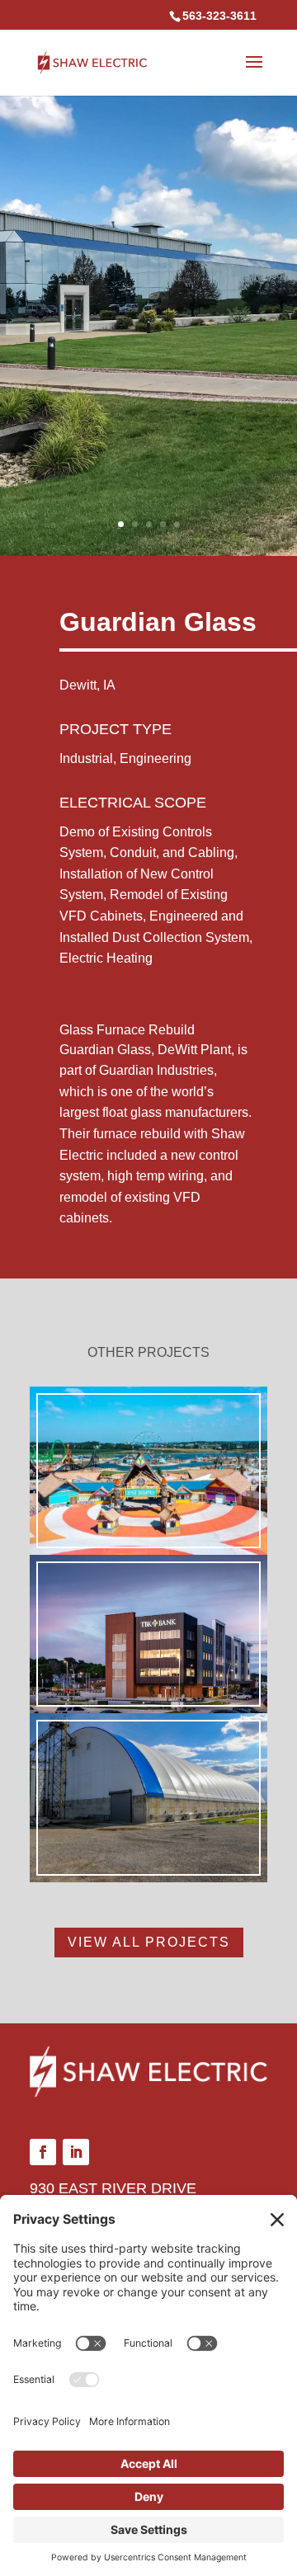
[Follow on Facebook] (43, 2152)
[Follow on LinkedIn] (76, 2152)
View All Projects (149, 1942)
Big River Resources (149, 1634)
